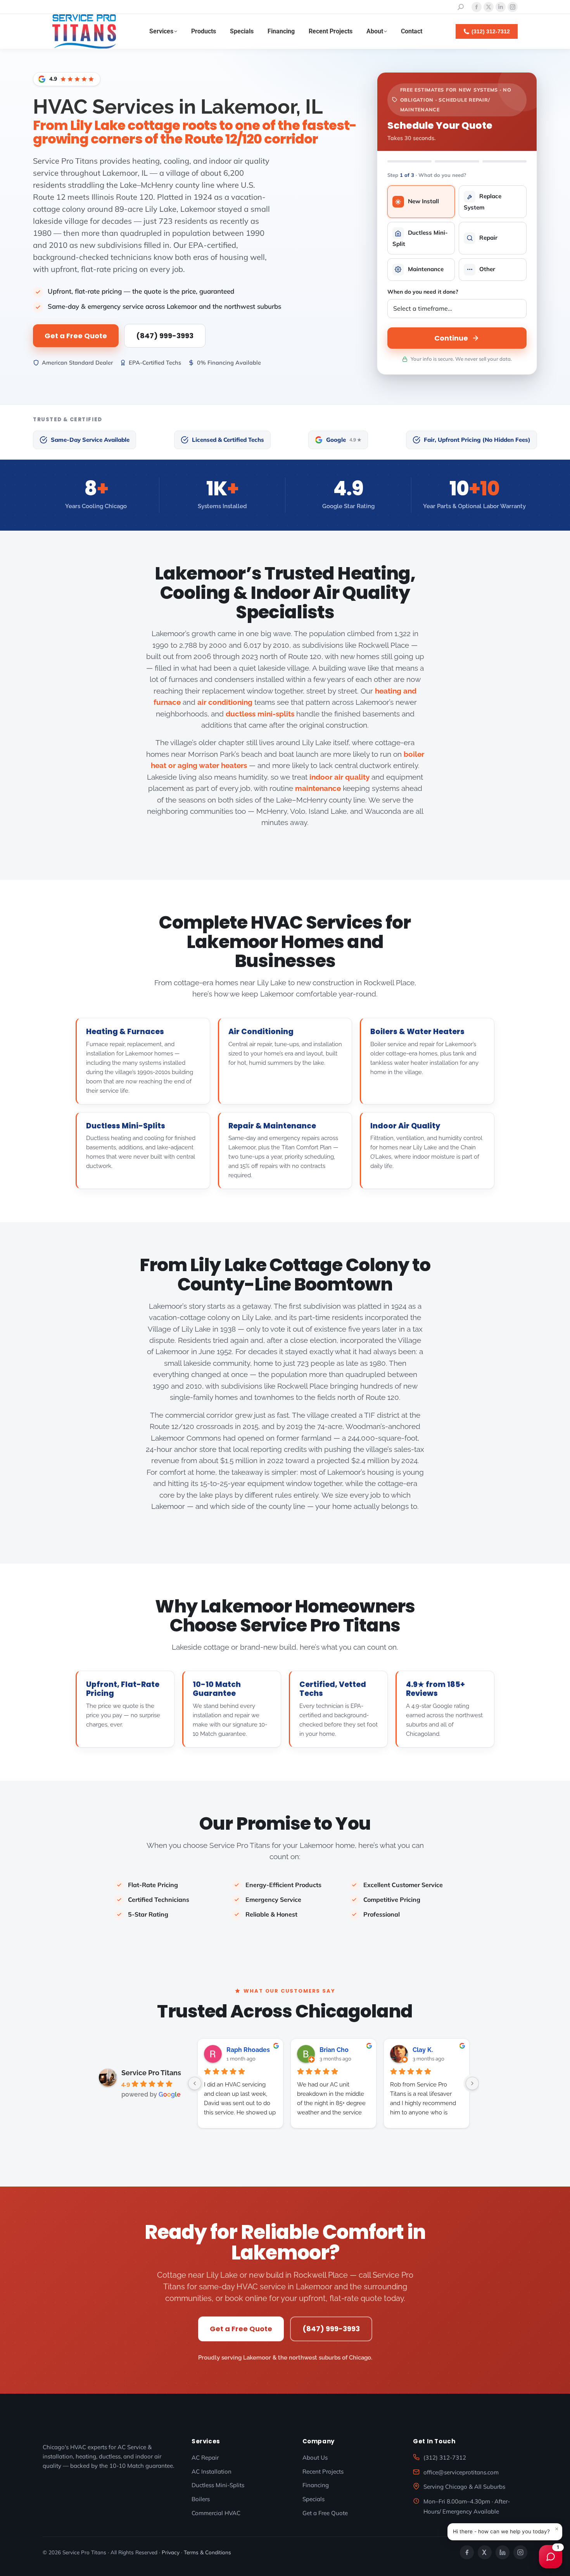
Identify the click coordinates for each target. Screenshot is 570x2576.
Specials (313, 2499)
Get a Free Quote (76, 336)
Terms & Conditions (207, 2552)
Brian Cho (334, 2050)
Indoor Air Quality (405, 1126)
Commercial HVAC (216, 2513)
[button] (505, 2532)
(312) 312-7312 (445, 2457)
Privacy (171, 2552)
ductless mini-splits (260, 714)
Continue (451, 338)
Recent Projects (323, 2471)
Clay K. (423, 2050)
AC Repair (205, 2457)
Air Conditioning (261, 1032)
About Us (315, 2457)
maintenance (318, 788)
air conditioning (225, 702)
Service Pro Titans (151, 2073)
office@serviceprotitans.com (461, 2472)
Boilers (201, 2499)
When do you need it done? (423, 292)
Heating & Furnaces (125, 1032)
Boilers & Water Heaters (417, 1032)
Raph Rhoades (248, 2050)
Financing (316, 2485)
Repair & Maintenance (272, 1126)
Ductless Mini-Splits (126, 1126)
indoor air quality (339, 777)
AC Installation (212, 2471)
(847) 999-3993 (165, 336)
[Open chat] (551, 2557)
